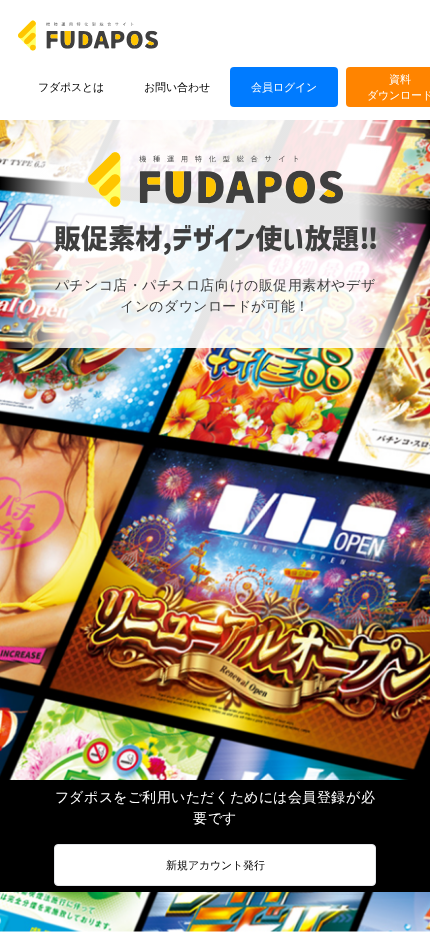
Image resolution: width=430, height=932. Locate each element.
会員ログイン (284, 86)
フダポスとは (71, 86)
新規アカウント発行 (215, 864)
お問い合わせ (177, 86)
